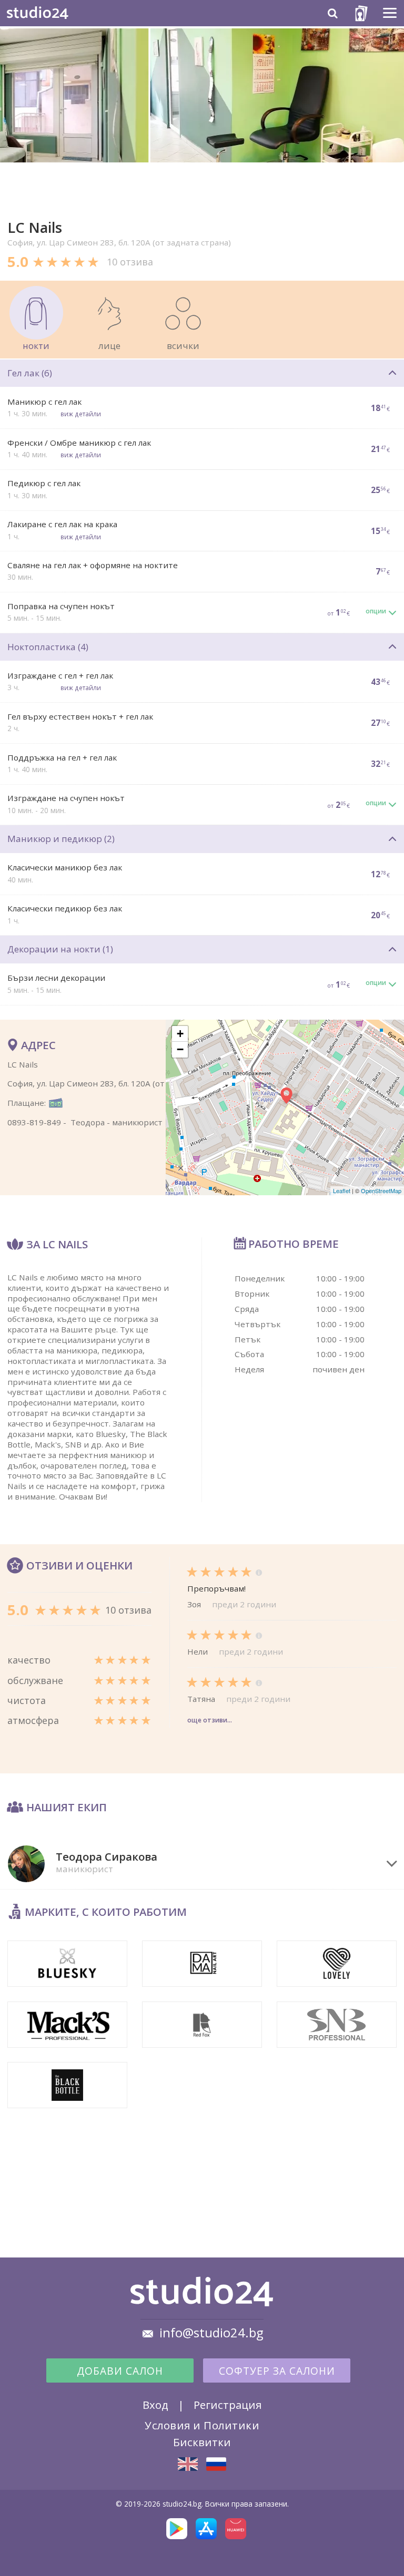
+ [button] (180, 1034)
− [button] (180, 1049)
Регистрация (228, 2405)
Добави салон (120, 2371)
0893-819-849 (34, 1122)
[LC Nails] (188, 2464)
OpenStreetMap (381, 1190)
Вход (155, 2405)
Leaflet (342, 1190)
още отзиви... (210, 1720)
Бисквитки (202, 2442)
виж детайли (81, 414)
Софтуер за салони (277, 2371)
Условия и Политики (202, 2425)
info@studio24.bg (211, 2333)
